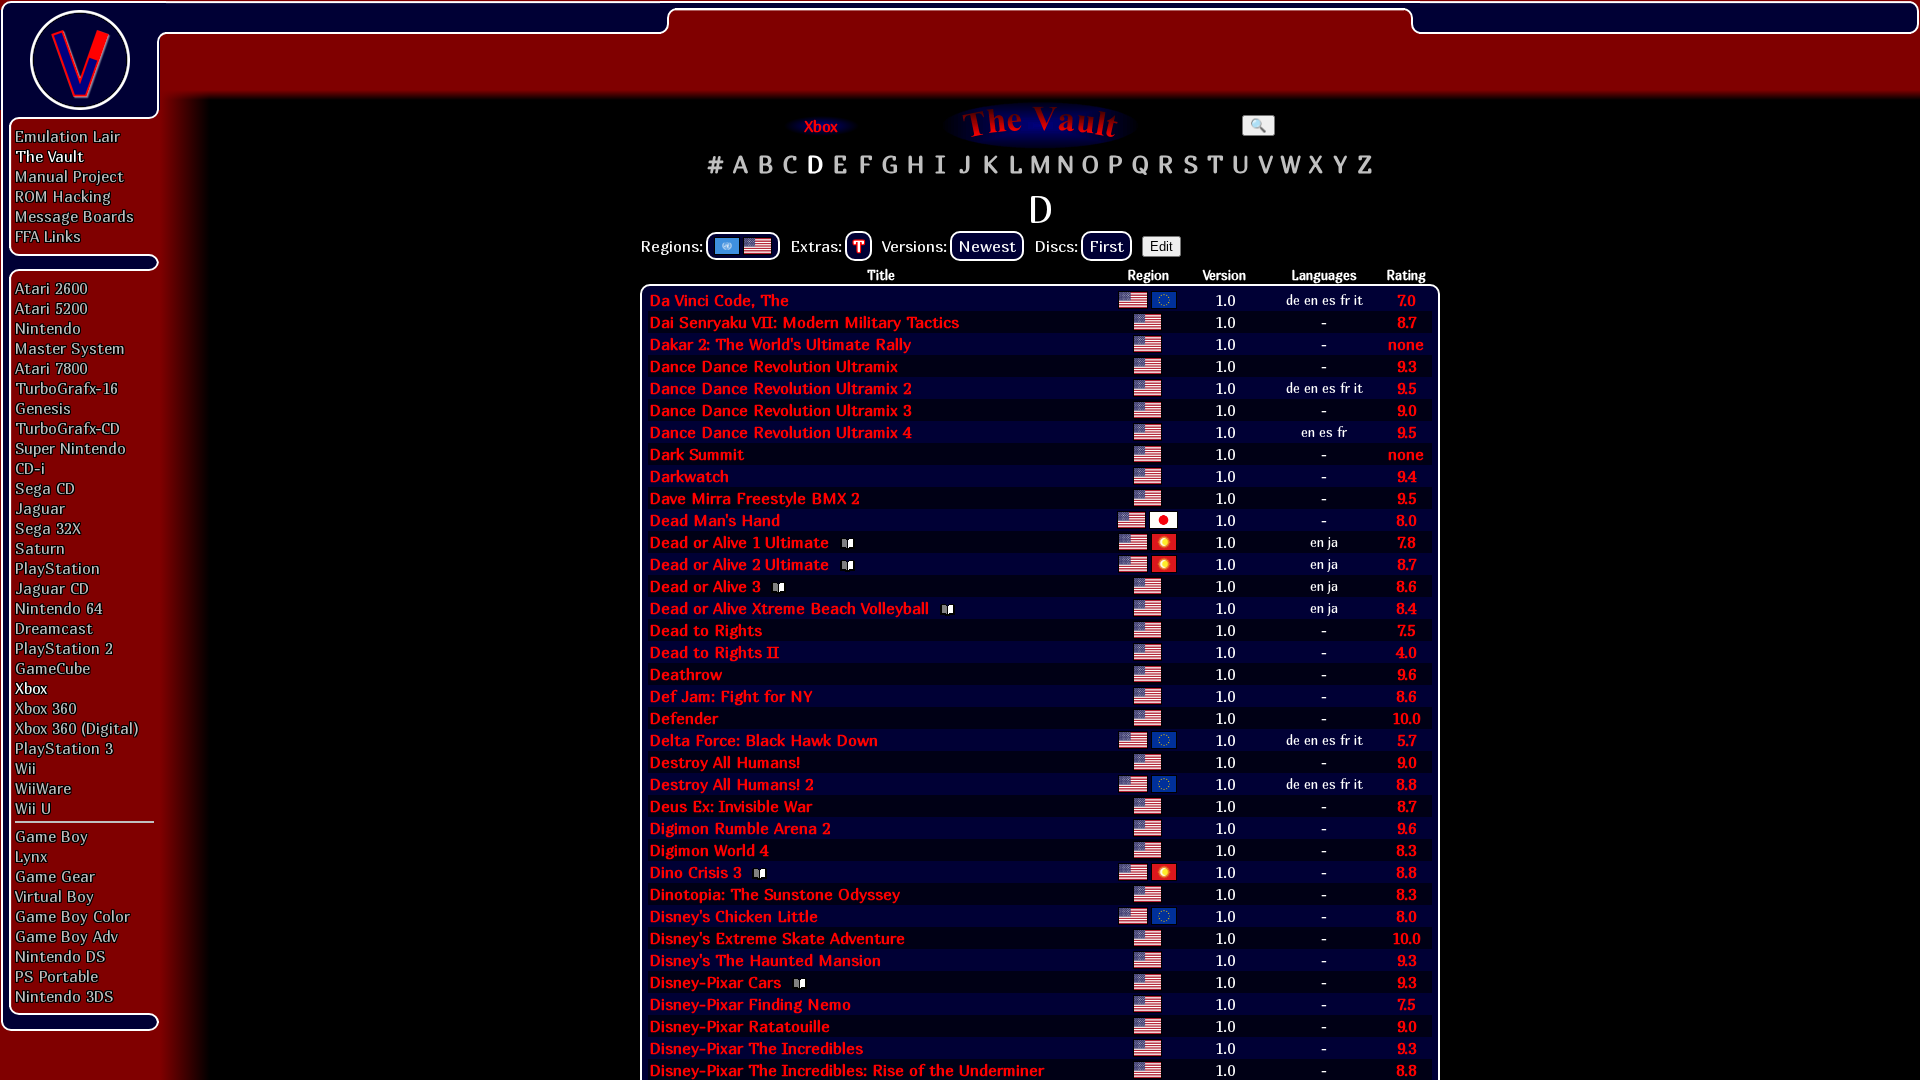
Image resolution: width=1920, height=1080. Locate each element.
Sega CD (45, 488)
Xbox (31, 688)
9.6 (1406, 674)
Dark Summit (696, 454)
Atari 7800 (51, 368)
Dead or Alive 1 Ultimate (739, 542)
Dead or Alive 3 (704, 586)
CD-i (30, 468)
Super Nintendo (70, 448)
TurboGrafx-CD (67, 428)
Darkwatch (689, 476)
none (1406, 344)
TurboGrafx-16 (66, 388)
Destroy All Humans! (724, 762)
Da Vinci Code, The (719, 300)
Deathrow (685, 674)
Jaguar (40, 508)
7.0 (1406, 300)
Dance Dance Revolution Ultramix (773, 366)
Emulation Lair (67, 136)
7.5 (1406, 630)
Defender (683, 718)
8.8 (1406, 784)
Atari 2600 (51, 288)
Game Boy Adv (66, 936)
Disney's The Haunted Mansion (765, 960)
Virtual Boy (54, 896)
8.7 (1406, 322)
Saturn (40, 548)
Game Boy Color (72, 916)
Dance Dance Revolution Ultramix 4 (780, 432)
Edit (1161, 246)
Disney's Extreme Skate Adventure (777, 938)
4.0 (1406, 652)
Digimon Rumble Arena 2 (739, 828)
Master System (70, 348)
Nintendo (48, 328)
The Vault (49, 156)
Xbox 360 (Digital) (77, 728)
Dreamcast (54, 628)
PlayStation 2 (64, 648)
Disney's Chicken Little (733, 916)
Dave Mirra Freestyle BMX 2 (754, 498)
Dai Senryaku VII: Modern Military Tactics (804, 322)
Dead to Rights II (714, 652)
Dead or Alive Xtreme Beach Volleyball (789, 608)
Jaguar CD (52, 588)
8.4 (1406, 608)
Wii (25, 768)
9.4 (1406, 476)
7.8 (1406, 542)
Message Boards (74, 216)
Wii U (33, 808)
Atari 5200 (51, 308)
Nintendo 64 (58, 608)
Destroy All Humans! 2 (731, 784)
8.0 (1406, 520)
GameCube (52, 668)
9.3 (1406, 366)
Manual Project (69, 176)
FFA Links (48, 236)
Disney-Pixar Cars (715, 982)
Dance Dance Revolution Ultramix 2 (780, 388)
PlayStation (57, 568)
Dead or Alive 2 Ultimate (739, 564)
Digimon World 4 (708, 850)
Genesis (43, 408)
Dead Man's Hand (714, 520)
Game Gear (55, 876)
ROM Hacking (63, 196)
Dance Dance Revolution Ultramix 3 (780, 410)
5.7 (1406, 740)
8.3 (1406, 850)
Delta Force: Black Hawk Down (763, 740)
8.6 (1406, 586)
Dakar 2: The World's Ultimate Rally (780, 344)
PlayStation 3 (64, 748)
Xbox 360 (45, 708)
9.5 (1406, 388)
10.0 (1406, 718)
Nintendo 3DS (64, 996)
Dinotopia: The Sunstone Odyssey (774, 894)
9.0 (1406, 410)
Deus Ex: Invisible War (730, 806)
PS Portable (56, 976)
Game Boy (51, 836)
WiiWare (43, 788)
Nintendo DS (60, 956)
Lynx (31, 856)
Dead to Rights (705, 630)
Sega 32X (48, 528)
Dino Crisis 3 (695, 872)
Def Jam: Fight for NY (730, 696)
